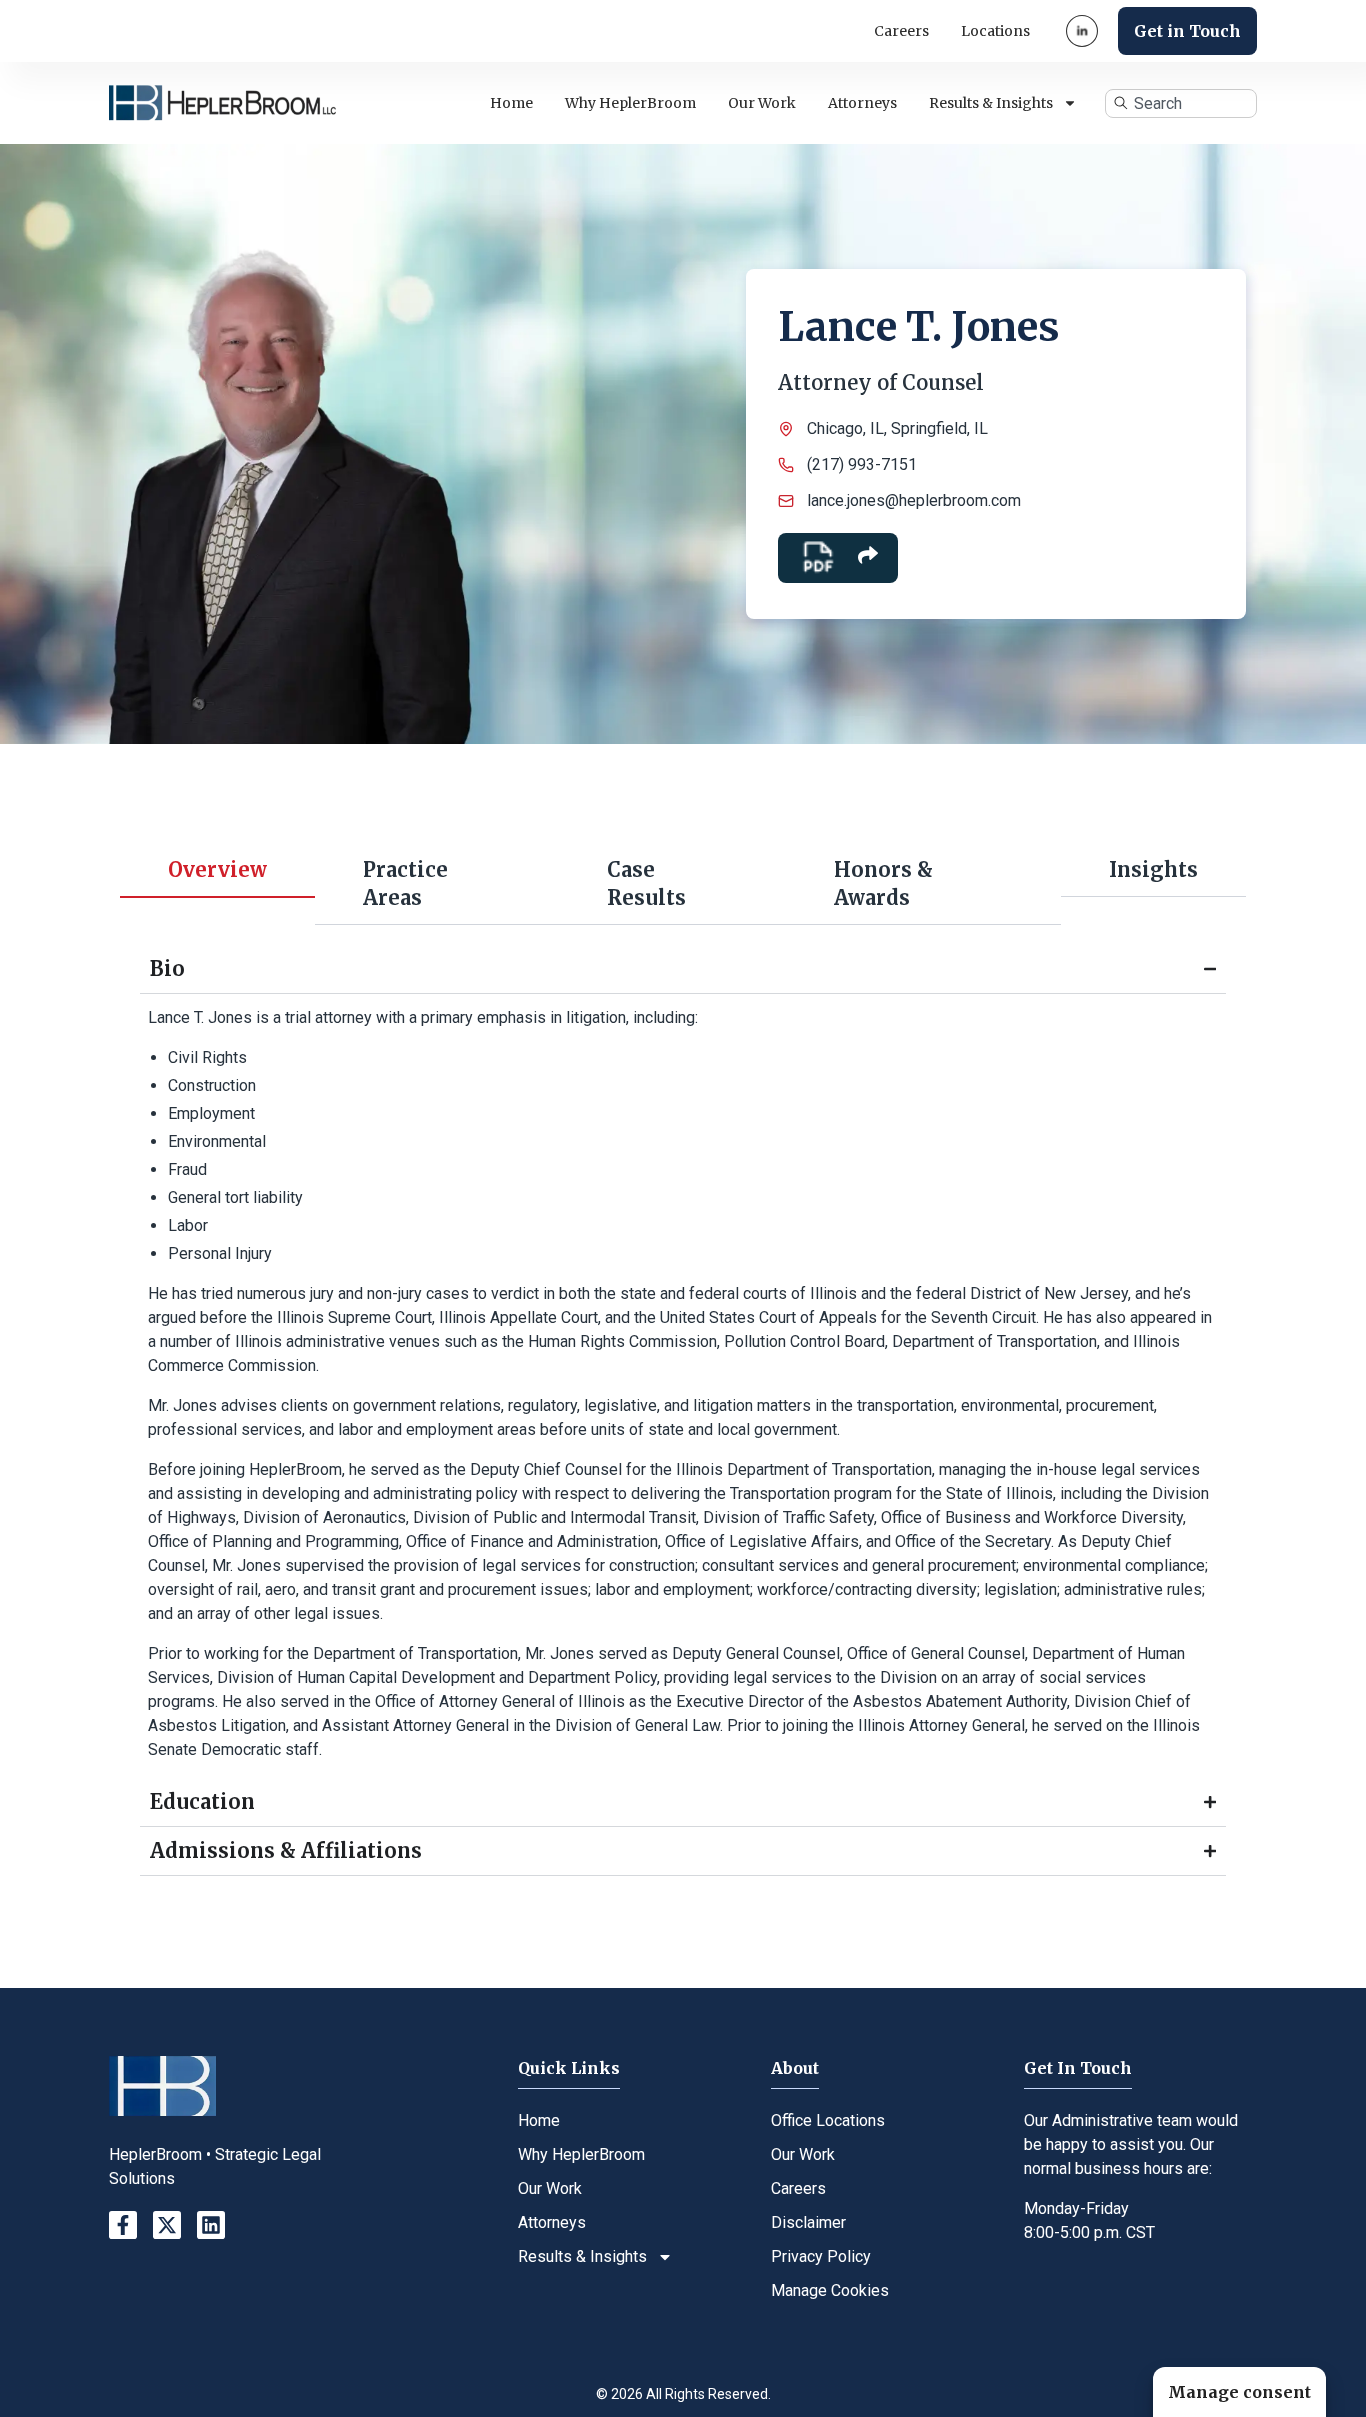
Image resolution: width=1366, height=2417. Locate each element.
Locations (995, 31)
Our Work (762, 103)
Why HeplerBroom (630, 103)
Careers (901, 31)
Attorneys (862, 103)
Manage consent (1239, 2392)
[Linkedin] (211, 2225)
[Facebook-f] (123, 2225)
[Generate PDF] (818, 558)
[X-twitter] (167, 2225)
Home (511, 103)
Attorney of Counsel (881, 382)
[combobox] (1180, 103)
